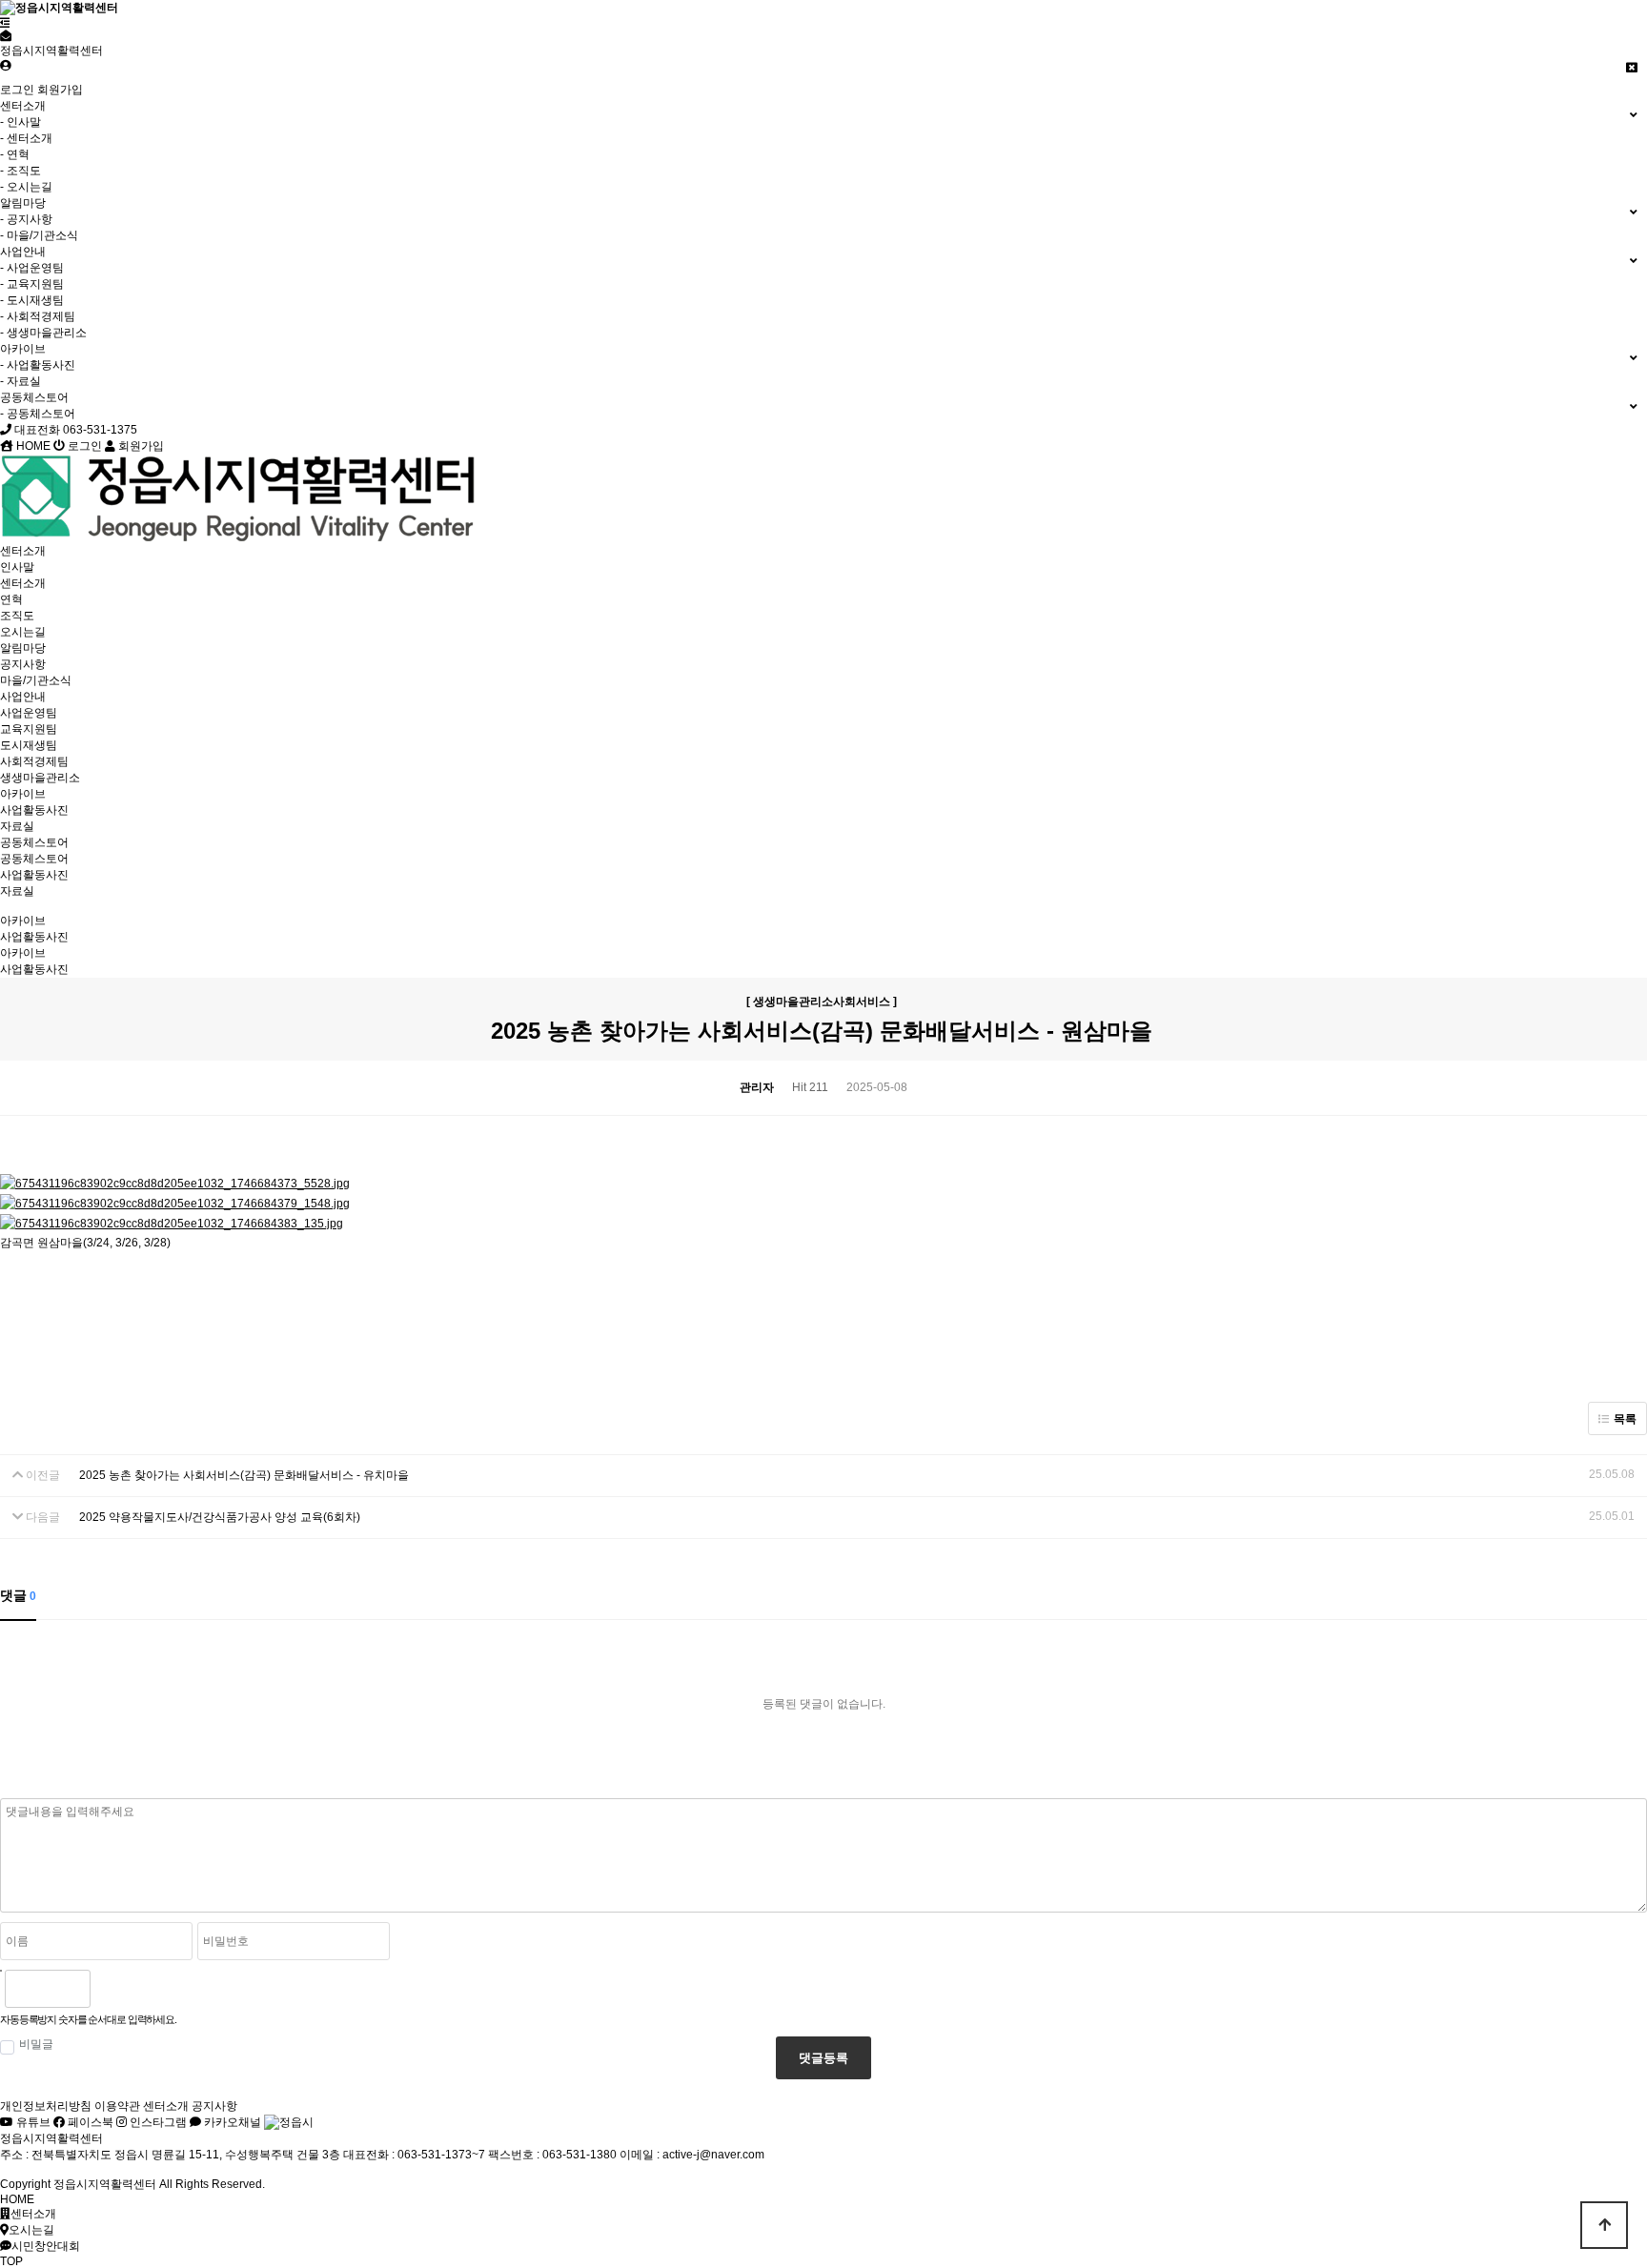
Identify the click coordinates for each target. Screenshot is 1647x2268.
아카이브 (23, 794)
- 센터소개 (26, 138)
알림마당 (23, 648)
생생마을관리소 (40, 778)
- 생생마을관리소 (43, 333)
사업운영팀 (29, 713)
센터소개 (23, 551)
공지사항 (23, 664)
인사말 (17, 567)
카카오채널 (231, 2122)
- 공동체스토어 (38, 414)
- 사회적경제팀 (38, 316)
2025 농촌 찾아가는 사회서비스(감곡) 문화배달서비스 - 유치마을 (244, 1475)
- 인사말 (20, 122)
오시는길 (23, 632)
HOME (32, 446)
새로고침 (153, 1989)
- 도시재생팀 (32, 300)
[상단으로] (1604, 2225)
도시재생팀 (29, 745)
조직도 (17, 616)
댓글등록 (823, 2058)
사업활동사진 (34, 810)
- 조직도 (20, 171)
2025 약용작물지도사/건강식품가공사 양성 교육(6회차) (220, 1517)
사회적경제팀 (34, 761)
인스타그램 (157, 2122)
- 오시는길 (26, 187)
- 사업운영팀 (32, 268)
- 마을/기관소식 (39, 235)
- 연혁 (15, 154)
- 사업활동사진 (38, 365)
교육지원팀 (29, 729)
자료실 (17, 826)
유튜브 (32, 2122)
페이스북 (89, 2122)
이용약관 (117, 2106)
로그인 (17, 90)
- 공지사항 (26, 219)
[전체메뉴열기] (5, 23)
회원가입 (60, 90)
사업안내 (23, 697)
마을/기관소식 (36, 680)
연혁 (11, 599)
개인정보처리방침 (46, 2106)
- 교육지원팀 (32, 284)
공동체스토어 (34, 842)
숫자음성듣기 (112, 1989)
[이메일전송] (6, 36)
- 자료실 (20, 381)
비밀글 (36, 2044)
